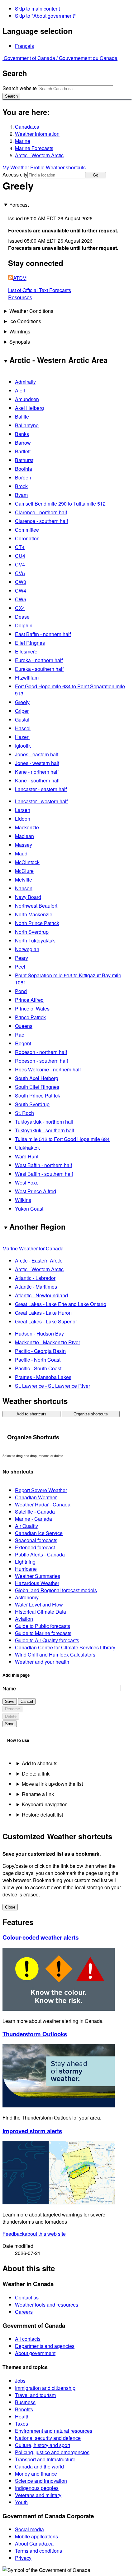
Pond (21, 991)
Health (22, 2416)
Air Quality (26, 1526)
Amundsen (27, 399)
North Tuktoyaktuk (35, 940)
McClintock (27, 862)
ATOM (20, 278)
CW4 (21, 591)
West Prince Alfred (36, 1191)
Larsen (23, 810)
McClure (24, 871)
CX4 (20, 608)
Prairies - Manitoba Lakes (43, 1377)
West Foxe (27, 1183)
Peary (22, 958)
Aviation (24, 1619)
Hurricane (26, 1569)
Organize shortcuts (91, 1414)
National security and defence (48, 2438)
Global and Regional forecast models (56, 1590)
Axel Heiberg (29, 408)
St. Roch (24, 1113)
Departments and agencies (45, 2346)
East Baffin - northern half (43, 634)
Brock (21, 486)
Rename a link (38, 1794)
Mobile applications (36, 2536)
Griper (22, 711)
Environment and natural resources (54, 2431)
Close (10, 1907)
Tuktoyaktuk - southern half (45, 1130)
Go (96, 175)
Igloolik (23, 746)
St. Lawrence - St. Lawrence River (53, 1386)
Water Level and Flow (39, 1604)
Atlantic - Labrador (35, 1278)
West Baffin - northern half (43, 1165)
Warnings (20, 331)
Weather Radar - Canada (43, 1504)
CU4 (20, 556)
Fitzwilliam (27, 678)
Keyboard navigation (45, 1804)
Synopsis (20, 342)
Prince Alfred (29, 1000)
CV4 (20, 564)
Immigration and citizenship (45, 2388)
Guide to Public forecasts (43, 1626)
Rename (12, 1709)
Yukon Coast (29, 1209)
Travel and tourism (35, 2395)
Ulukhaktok (27, 1148)
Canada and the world (39, 2466)
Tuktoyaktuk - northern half (44, 1122)
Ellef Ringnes (30, 643)
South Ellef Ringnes (37, 1087)
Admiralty (25, 382)
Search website (20, 88)
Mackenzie (27, 827)
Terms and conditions (38, 2551)
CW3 (21, 582)
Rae (20, 1035)
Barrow (23, 443)
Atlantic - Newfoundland (41, 1295)
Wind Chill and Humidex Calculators (55, 1655)
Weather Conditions (31, 311)
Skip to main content (37, 9)
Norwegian (27, 949)
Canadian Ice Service (39, 1533)
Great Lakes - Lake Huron (43, 1313)
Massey (24, 845)
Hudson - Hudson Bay (39, 1334)
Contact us (27, 2297)
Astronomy (27, 1597)
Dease (22, 617)
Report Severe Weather (41, 1490)
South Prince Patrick (38, 1095)
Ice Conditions (25, 321)
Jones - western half (37, 763)
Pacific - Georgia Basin (40, 1351)
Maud (21, 853)
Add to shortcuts (31, 1414)
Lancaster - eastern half (41, 789)
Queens (24, 1026)
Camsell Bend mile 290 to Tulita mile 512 (60, 504)
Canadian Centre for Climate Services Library (65, 1647)
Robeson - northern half (41, 1052)
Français (24, 46)
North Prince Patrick (37, 923)
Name (9, 1688)
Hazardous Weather (37, 1583)
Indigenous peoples (37, 2488)
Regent (23, 1043)
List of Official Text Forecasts (40, 290)
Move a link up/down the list (52, 1784)
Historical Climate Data (41, 1612)
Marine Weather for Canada (33, 1248)
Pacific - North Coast (38, 1360)
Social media (29, 2529)
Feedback (34, 2234)
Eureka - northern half (39, 660)
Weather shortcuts (66, 167)
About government (35, 2353)
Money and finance (36, 2474)
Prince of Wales (32, 1008)
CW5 (21, 599)
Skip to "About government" (45, 16)
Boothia (24, 469)
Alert (20, 390)
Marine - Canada (33, 1519)
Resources (20, 297)
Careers (24, 2312)
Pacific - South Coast (38, 1368)
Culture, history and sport (43, 2445)
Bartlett (23, 451)
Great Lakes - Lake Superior (46, 1321)
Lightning (25, 1562)
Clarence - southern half (41, 521)
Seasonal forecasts (36, 1540)
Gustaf (22, 720)
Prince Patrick (30, 1017)
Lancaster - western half (41, 801)
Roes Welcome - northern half (48, 1069)
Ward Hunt (27, 1156)
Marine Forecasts (34, 148)
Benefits (24, 2409)
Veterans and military (38, 2495)
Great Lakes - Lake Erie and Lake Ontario (61, 1304)
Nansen (24, 888)
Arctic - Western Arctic (39, 155)
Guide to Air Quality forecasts (47, 1640)
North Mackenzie (34, 914)
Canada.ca (27, 127)
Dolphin (24, 625)
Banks (22, 434)
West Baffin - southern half (44, 1174)
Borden (23, 477)
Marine (23, 141)
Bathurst (24, 460)
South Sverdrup (32, 1104)
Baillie (22, 417)
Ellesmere (26, 651)
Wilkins (23, 1200)
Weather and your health (42, 1662)
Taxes (22, 2424)
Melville (24, 880)
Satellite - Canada (35, 1512)
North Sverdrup (32, 932)
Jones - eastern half (37, 754)
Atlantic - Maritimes (36, 1287)
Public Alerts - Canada (40, 1554)
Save (10, 1701)
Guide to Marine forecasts (43, 1633)
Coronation (27, 538)
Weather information (37, 134)
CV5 (20, 573)
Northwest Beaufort (36, 906)
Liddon (23, 819)
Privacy (23, 2558)
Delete (11, 1716)
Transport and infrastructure (45, 2459)
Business (25, 2402)
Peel (20, 967)
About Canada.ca (34, 2544)
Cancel (27, 1701)
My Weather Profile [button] (24, 167)
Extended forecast (35, 1547)
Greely (22, 702)
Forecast (19, 205)
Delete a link (36, 1774)
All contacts (28, 2339)
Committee (27, 530)
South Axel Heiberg (37, 1078)
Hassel (23, 728)
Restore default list (42, 1815)
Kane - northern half (37, 772)
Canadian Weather (36, 1497)
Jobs (20, 2381)
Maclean (24, 836)
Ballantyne (27, 425)
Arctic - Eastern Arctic (39, 1260)
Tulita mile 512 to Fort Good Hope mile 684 (62, 1139)
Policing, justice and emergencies (52, 2452)
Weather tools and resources (47, 2305)
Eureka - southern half (39, 669)
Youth (21, 2502)
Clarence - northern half (41, 512)
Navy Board (28, 897)
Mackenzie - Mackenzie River (48, 1342)
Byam (21, 495)
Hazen (22, 737)
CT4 (20, 547)
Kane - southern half (37, 780)
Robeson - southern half (41, 1061)
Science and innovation (41, 2481)
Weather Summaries (38, 1576)
